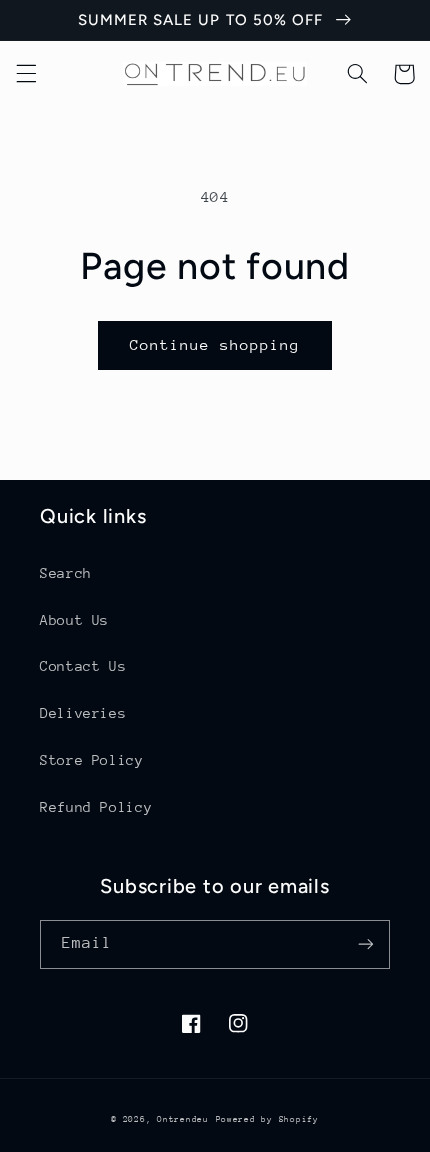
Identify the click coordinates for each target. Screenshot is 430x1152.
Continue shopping (215, 344)
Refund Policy (96, 807)
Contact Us (83, 666)
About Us (74, 620)
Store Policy (92, 760)
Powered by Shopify (267, 1119)
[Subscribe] (366, 944)
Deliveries (83, 713)
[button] (26, 74)
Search (66, 573)
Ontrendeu (183, 1119)
